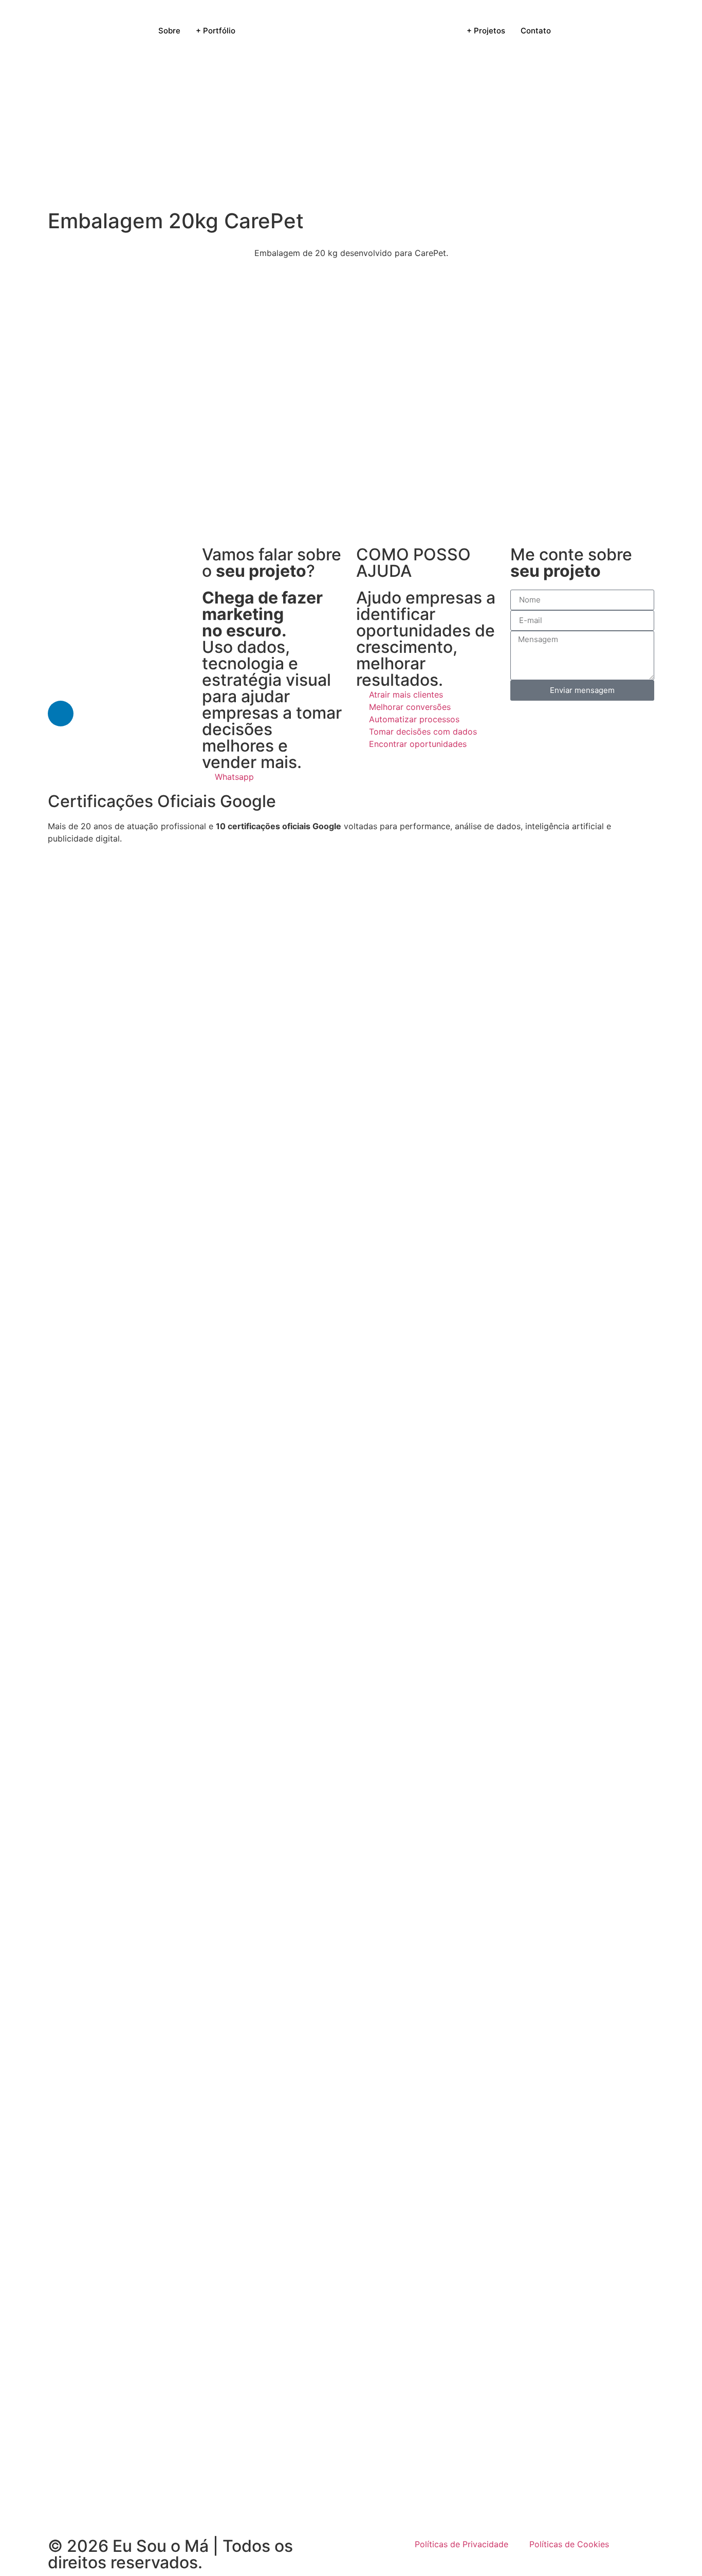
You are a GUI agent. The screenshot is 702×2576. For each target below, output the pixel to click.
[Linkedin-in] (61, 714)
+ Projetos (486, 31)
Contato (536, 31)
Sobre (169, 31)
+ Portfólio (216, 31)
